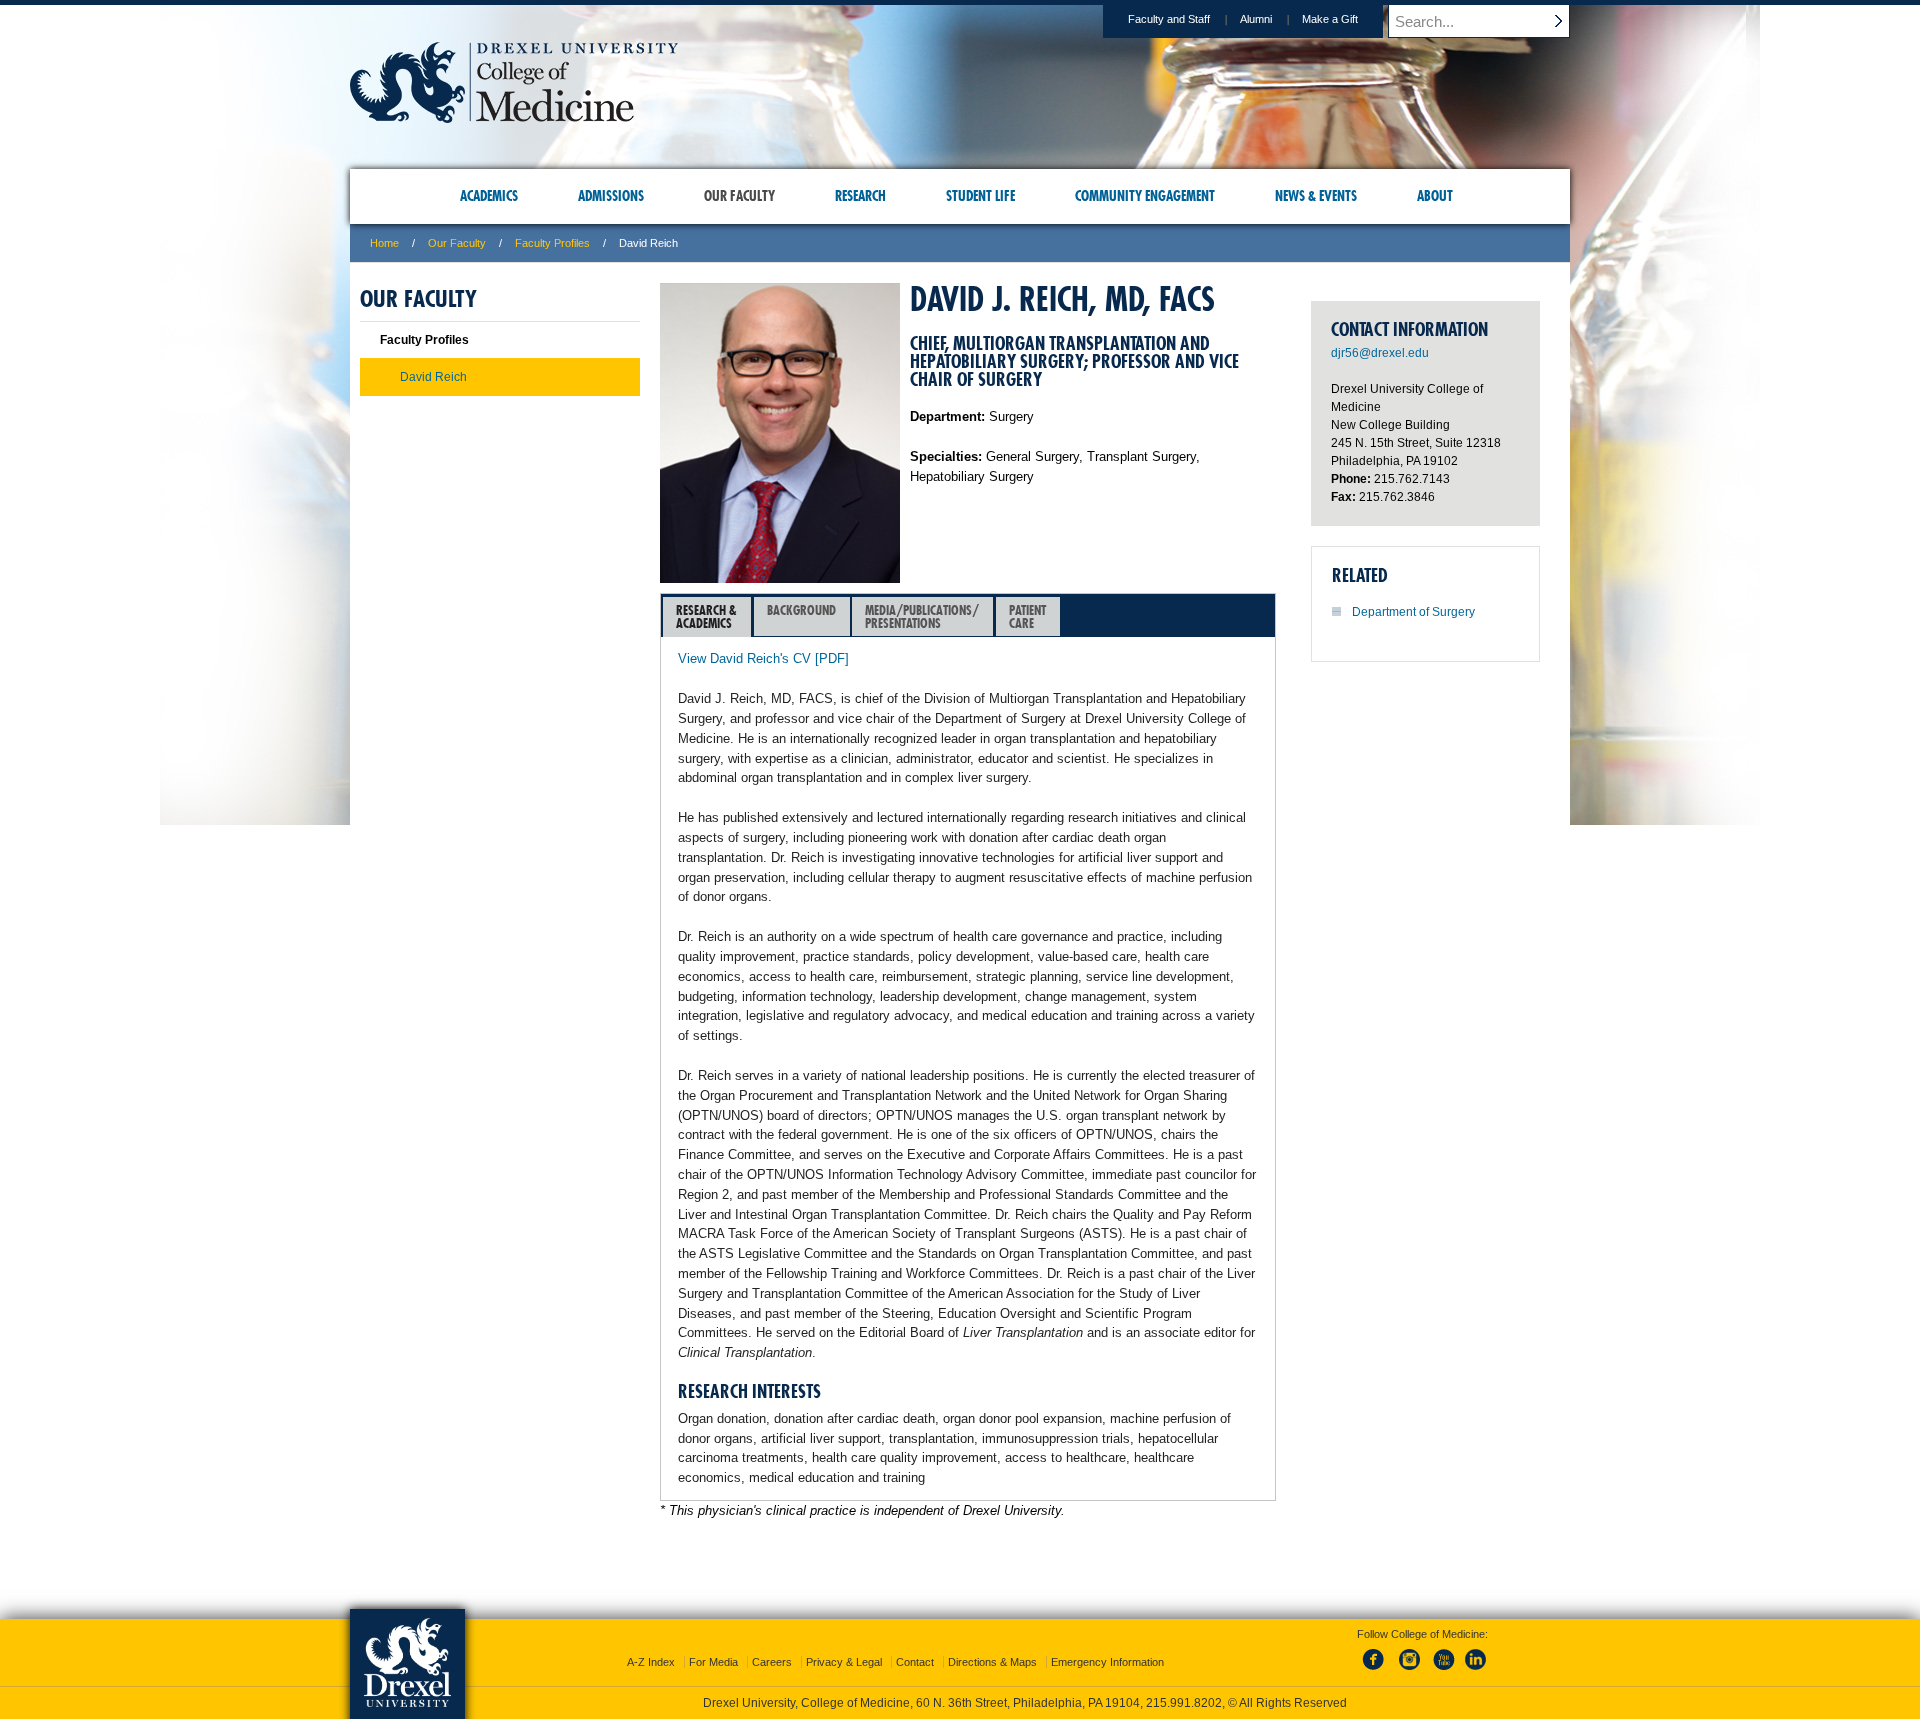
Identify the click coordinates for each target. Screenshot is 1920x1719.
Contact (915, 1662)
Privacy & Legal (844, 1662)
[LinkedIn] (1476, 1671)
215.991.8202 (1184, 1703)
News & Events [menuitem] (1316, 196)
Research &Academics (706, 616)
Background (801, 610)
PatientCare (1027, 616)
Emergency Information (1107, 1662)
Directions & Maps (992, 1662)
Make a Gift (1330, 19)
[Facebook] (1377, 1671)
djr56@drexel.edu (1380, 353)
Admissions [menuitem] (611, 196)
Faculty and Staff (1169, 19)
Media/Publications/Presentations (922, 616)
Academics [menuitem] (489, 196)
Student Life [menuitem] (980, 196)
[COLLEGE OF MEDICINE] (514, 116)
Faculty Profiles (552, 243)
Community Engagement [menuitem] (1145, 196)
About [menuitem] (1435, 196)
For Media (713, 1662)
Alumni (1256, 19)
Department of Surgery (1413, 612)
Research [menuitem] (860, 196)
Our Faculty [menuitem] (739, 196)
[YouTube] (1443, 1671)
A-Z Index (651, 1662)
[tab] (707, 617)
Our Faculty (457, 243)
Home (384, 243)
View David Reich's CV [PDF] (763, 658)
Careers (772, 1662)
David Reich (433, 377)
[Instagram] (1410, 1671)
